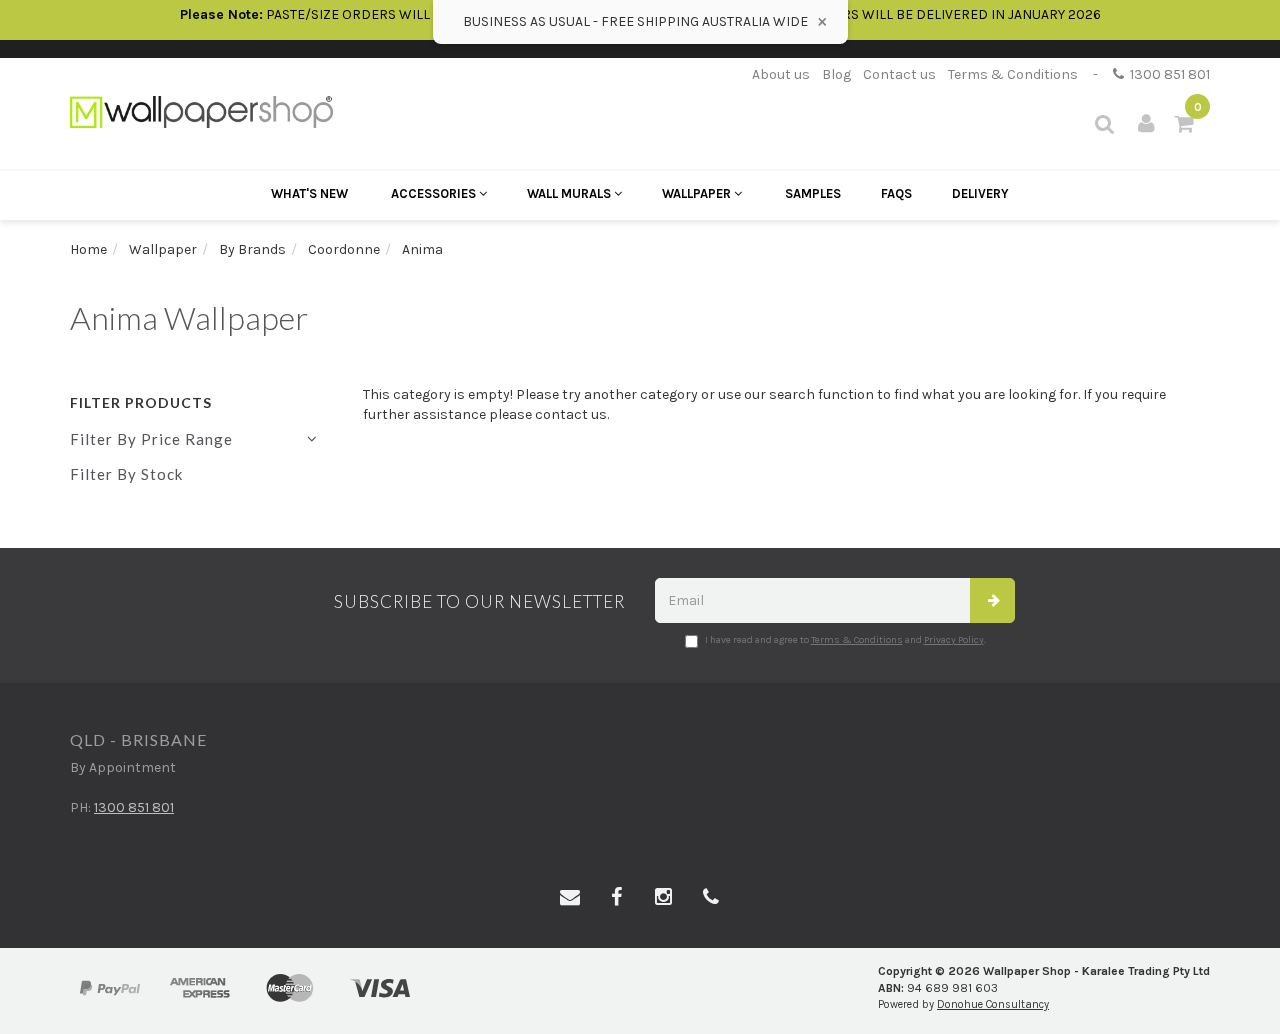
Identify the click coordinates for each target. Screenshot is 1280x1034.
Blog (836, 74)
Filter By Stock (126, 474)
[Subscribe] (992, 600)
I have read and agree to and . (845, 640)
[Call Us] (711, 898)
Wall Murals (570, 193)
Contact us (899, 74)
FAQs (896, 193)
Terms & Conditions (1013, 74)
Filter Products (141, 402)
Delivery (980, 193)
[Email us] (570, 898)
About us (781, 74)
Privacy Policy (954, 640)
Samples (813, 193)
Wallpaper (698, 193)
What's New (309, 193)
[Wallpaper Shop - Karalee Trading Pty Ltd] (201, 110)
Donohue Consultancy (993, 1004)
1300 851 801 (1167, 74)
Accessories (435, 193)
